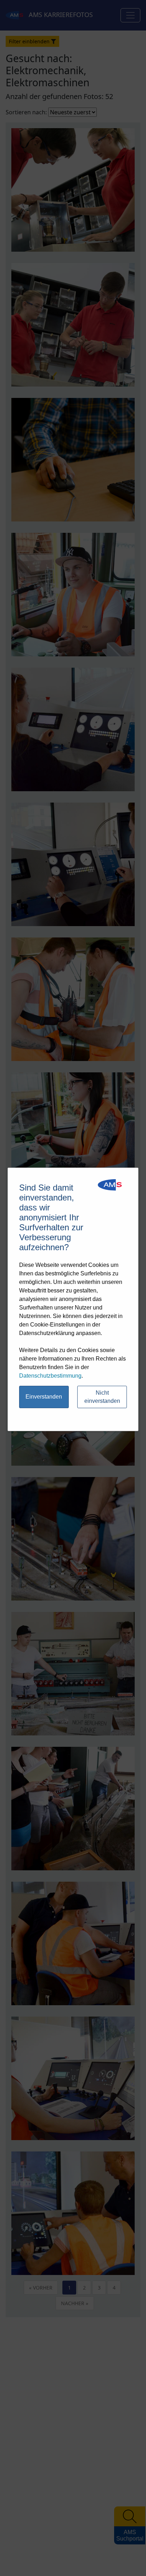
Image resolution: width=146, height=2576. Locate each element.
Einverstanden (44, 1397)
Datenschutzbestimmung (50, 1376)
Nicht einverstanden (102, 1397)
